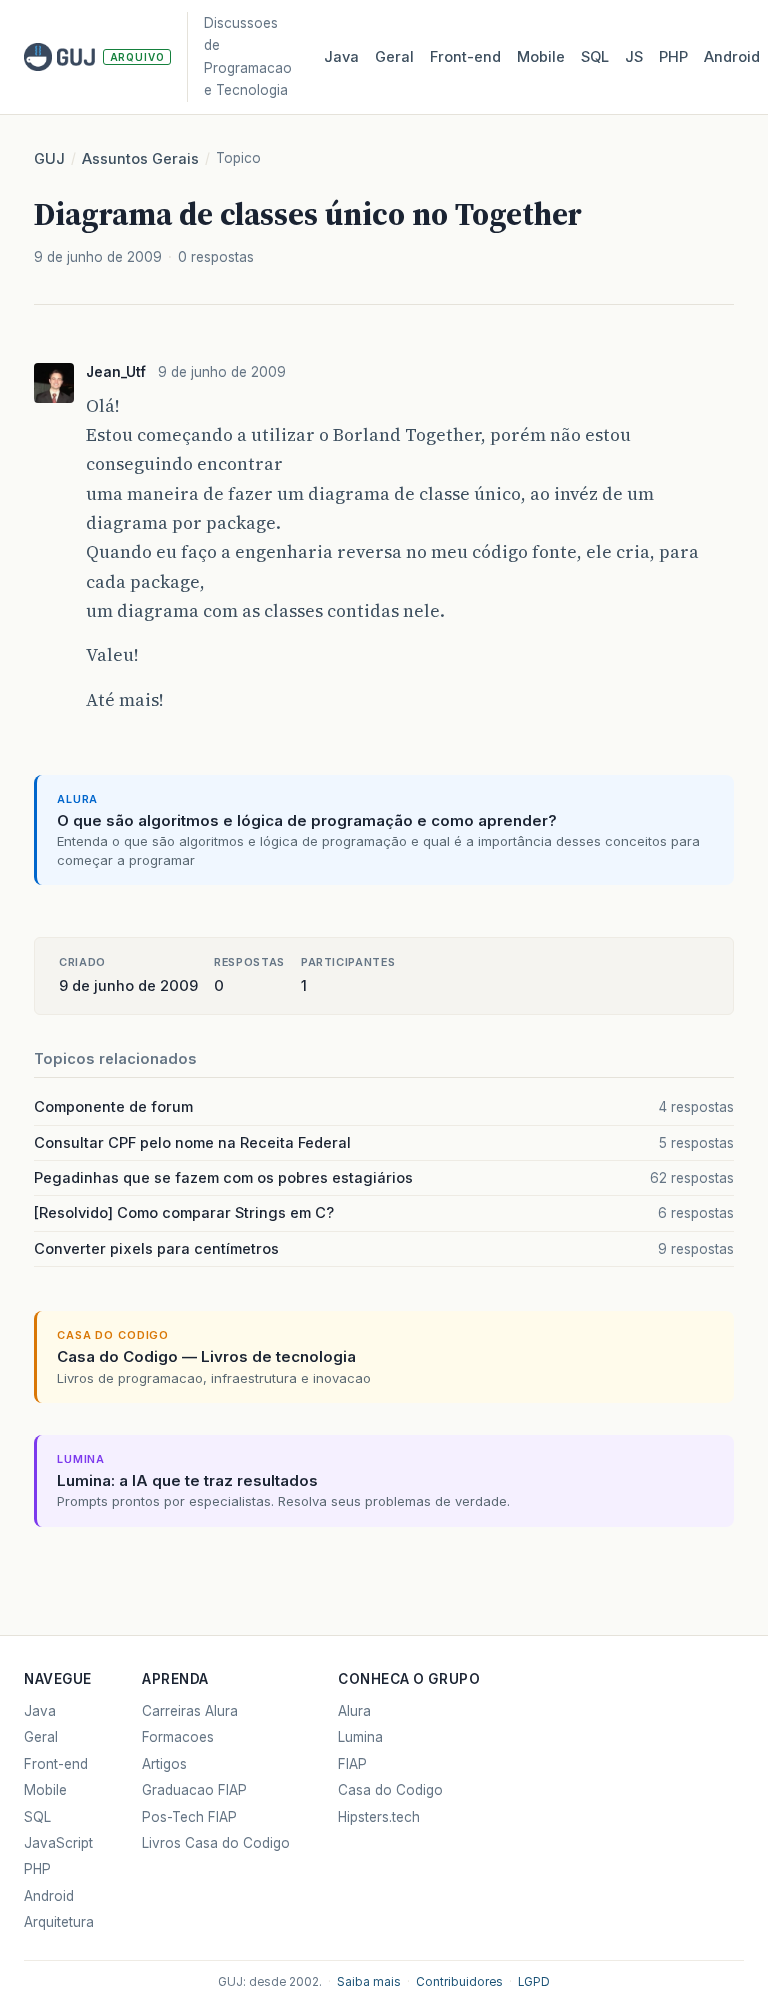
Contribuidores (459, 1982)
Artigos (164, 1764)
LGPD (534, 1982)
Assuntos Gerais (140, 159)
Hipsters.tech (379, 1817)
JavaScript (58, 1843)
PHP (673, 57)
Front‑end (465, 57)
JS (634, 57)
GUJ (49, 159)
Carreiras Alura (190, 1711)
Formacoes (178, 1737)
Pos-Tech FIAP (189, 1817)
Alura (354, 1711)
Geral (394, 57)
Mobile (541, 57)
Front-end (56, 1764)
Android (732, 57)
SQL (595, 57)
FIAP (352, 1764)
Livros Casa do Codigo (216, 1843)
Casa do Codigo (390, 1790)
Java (341, 57)
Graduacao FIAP (194, 1790)
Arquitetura (59, 1922)
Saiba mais (369, 1982)
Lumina (360, 1737)
